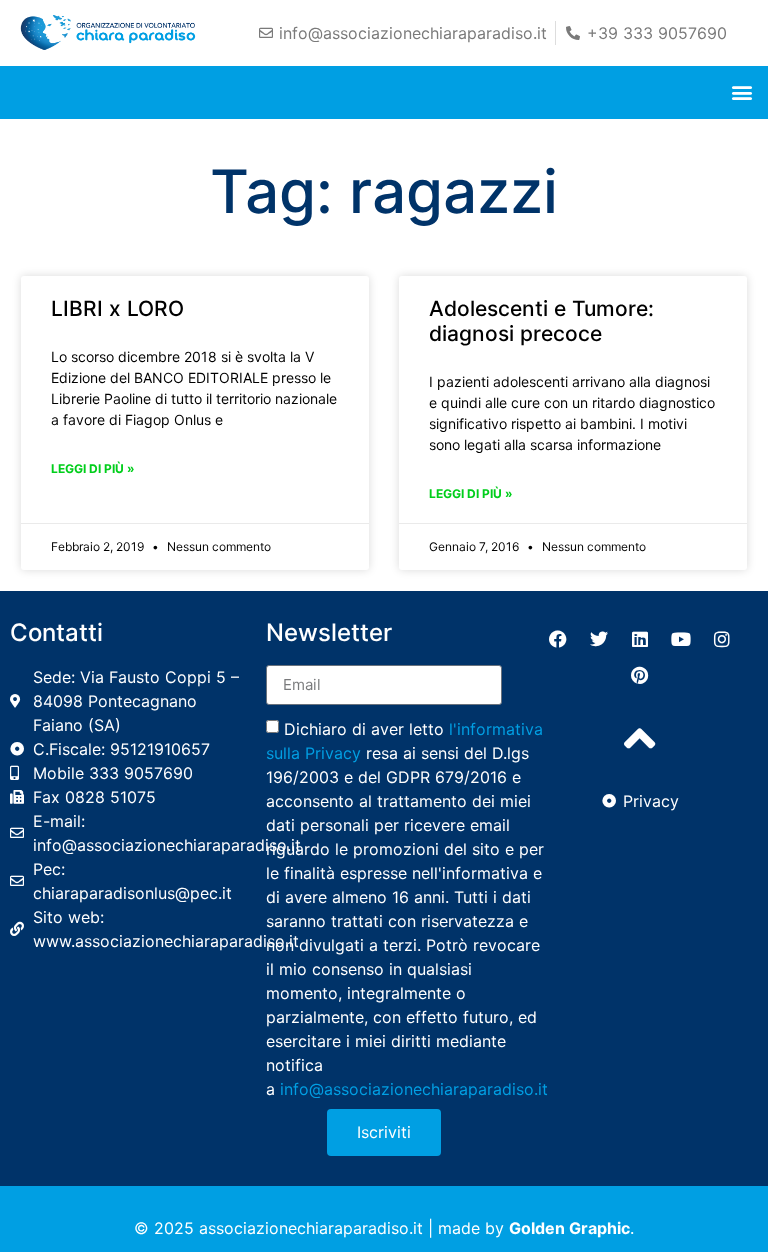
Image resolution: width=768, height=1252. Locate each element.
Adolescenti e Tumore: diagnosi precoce (541, 321)
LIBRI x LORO (117, 308)
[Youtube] (681, 639)
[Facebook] (558, 639)
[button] (741, 92)
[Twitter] (599, 639)
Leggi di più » (93, 468)
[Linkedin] (640, 639)
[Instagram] (722, 639)
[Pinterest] (640, 675)
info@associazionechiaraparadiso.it (414, 1088)
